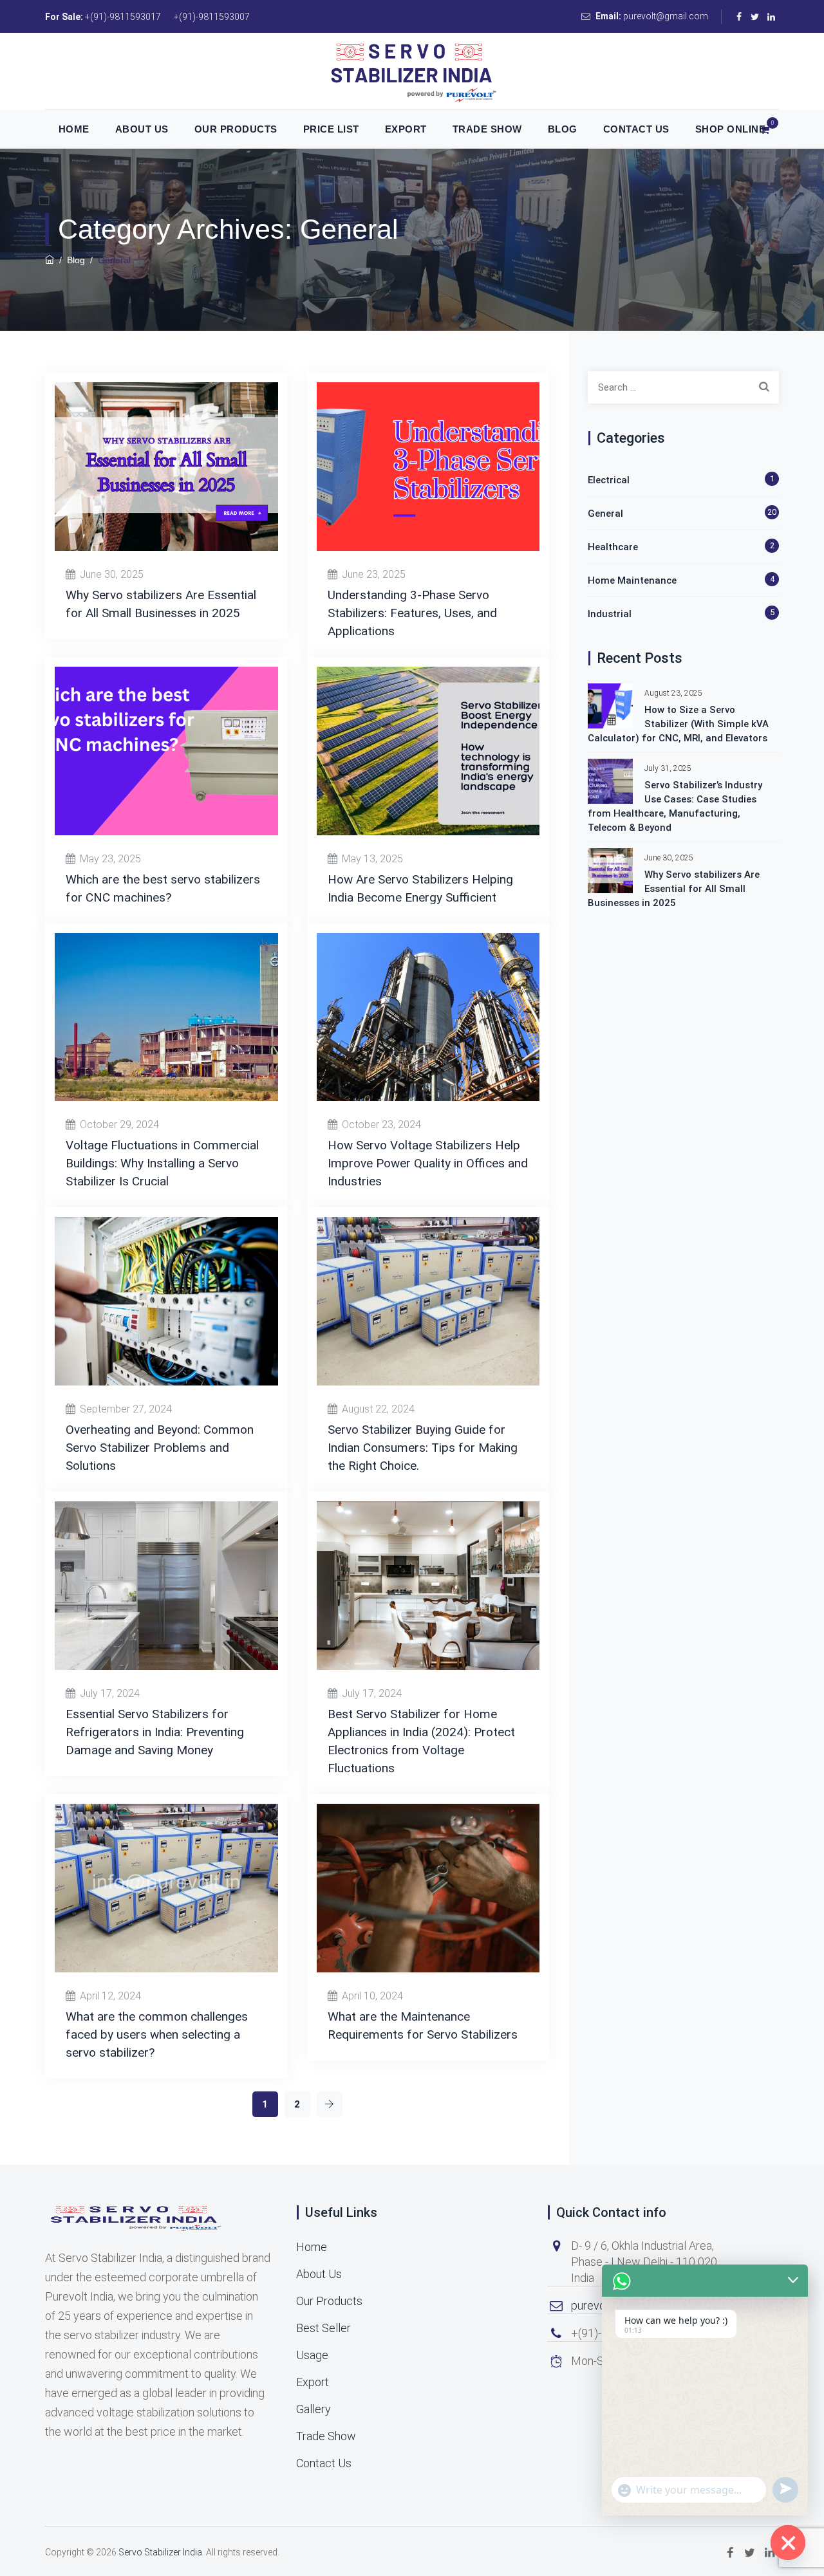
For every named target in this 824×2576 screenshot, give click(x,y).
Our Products (236, 129)
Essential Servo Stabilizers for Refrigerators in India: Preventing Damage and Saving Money (155, 1732)
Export (406, 129)
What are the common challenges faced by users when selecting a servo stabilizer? (157, 2034)
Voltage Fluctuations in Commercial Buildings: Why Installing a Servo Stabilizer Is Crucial (162, 1163)
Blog (563, 129)
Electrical (609, 480)
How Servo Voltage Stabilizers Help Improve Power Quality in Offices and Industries (428, 1163)
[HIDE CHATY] (788, 2543)
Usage (312, 2355)
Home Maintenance (632, 580)
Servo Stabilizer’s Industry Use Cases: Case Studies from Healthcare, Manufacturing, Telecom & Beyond (675, 806)
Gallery (314, 2409)
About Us (142, 129)
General (605, 514)
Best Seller (323, 2328)
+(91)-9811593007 (212, 17)
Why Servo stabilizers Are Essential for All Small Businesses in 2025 (674, 889)
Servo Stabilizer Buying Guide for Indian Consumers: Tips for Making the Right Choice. (423, 1448)
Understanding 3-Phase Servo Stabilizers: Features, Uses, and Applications (412, 613)
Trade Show (487, 129)
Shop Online (731, 129)
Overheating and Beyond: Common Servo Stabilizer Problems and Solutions (160, 1448)
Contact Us (636, 129)
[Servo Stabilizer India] (412, 71)
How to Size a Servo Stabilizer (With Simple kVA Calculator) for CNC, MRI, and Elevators (678, 724)
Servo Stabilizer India (160, 2552)
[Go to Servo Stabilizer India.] (50, 260)
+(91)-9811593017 (123, 17)
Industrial (610, 614)
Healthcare (613, 547)
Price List (331, 129)
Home (74, 129)
